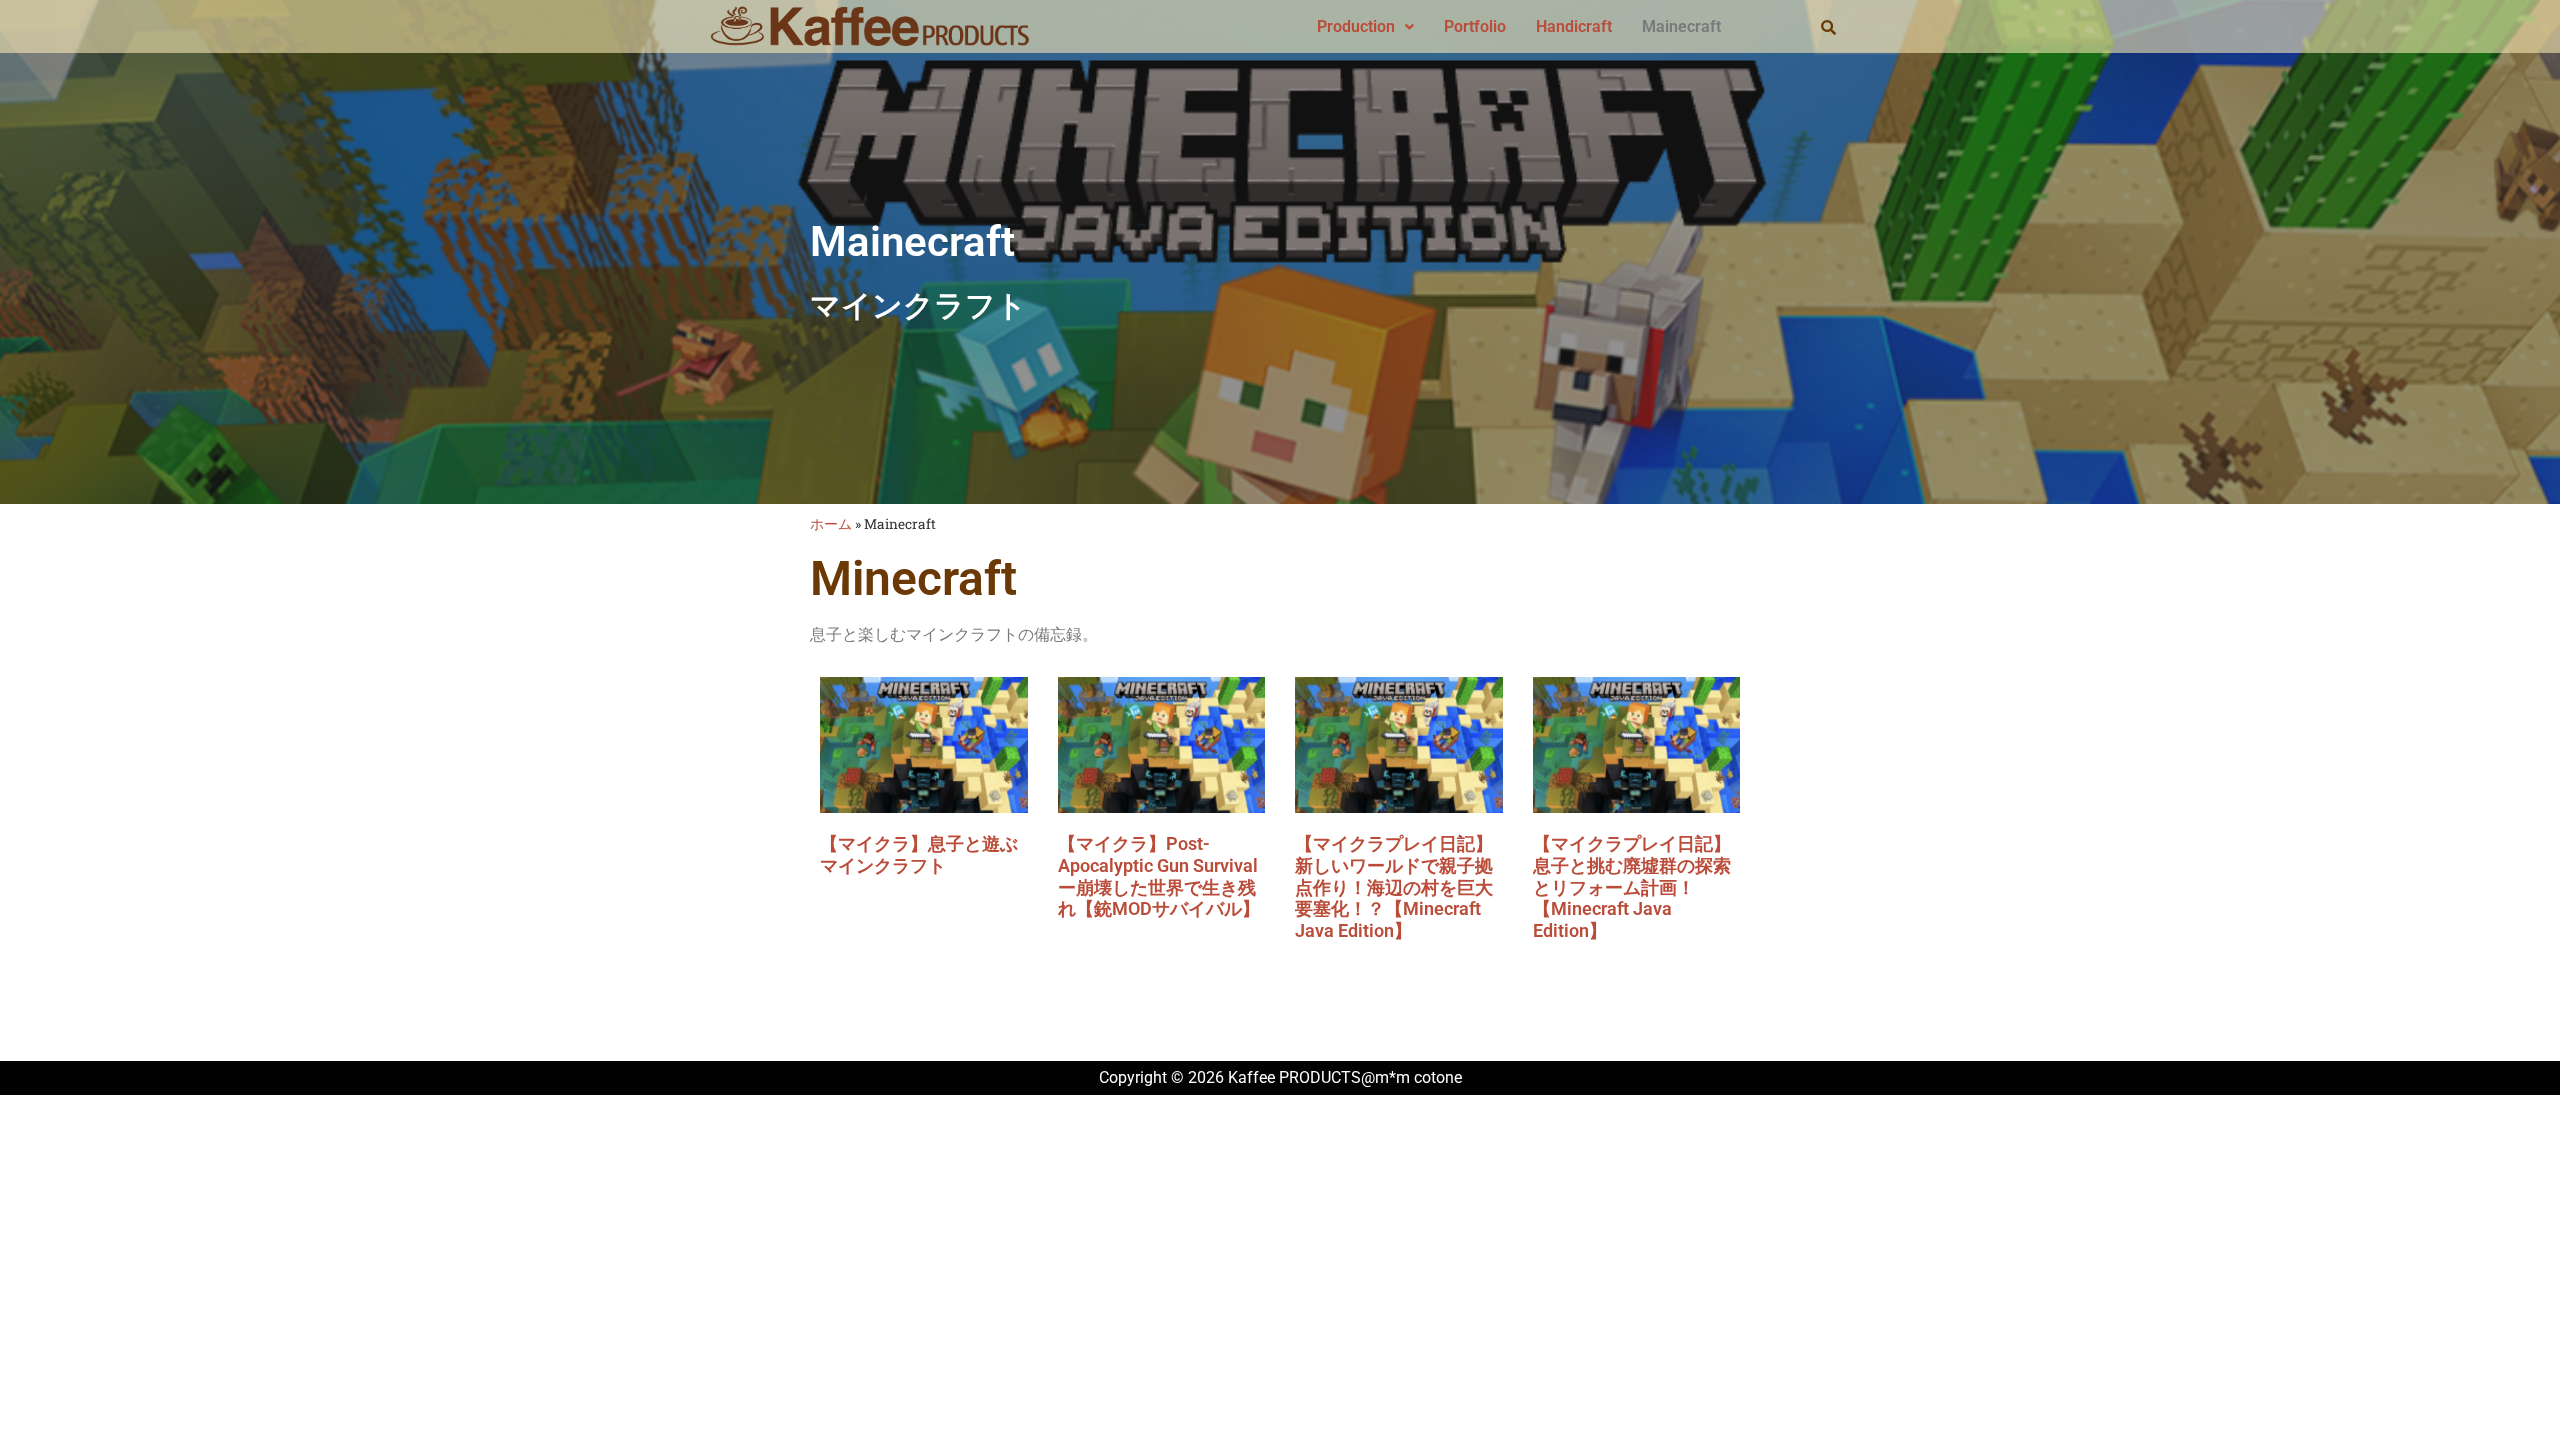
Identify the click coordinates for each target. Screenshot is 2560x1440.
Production (1356, 26)
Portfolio (1475, 26)
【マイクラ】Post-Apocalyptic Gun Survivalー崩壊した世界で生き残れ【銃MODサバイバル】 (1159, 876)
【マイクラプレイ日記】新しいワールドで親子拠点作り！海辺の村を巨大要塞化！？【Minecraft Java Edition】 (1394, 886)
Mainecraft (1681, 26)
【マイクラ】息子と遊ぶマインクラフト (919, 854)
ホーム (831, 524)
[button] (1365, 27)
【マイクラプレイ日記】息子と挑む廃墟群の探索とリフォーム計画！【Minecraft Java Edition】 (1632, 886)
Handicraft (1574, 26)
